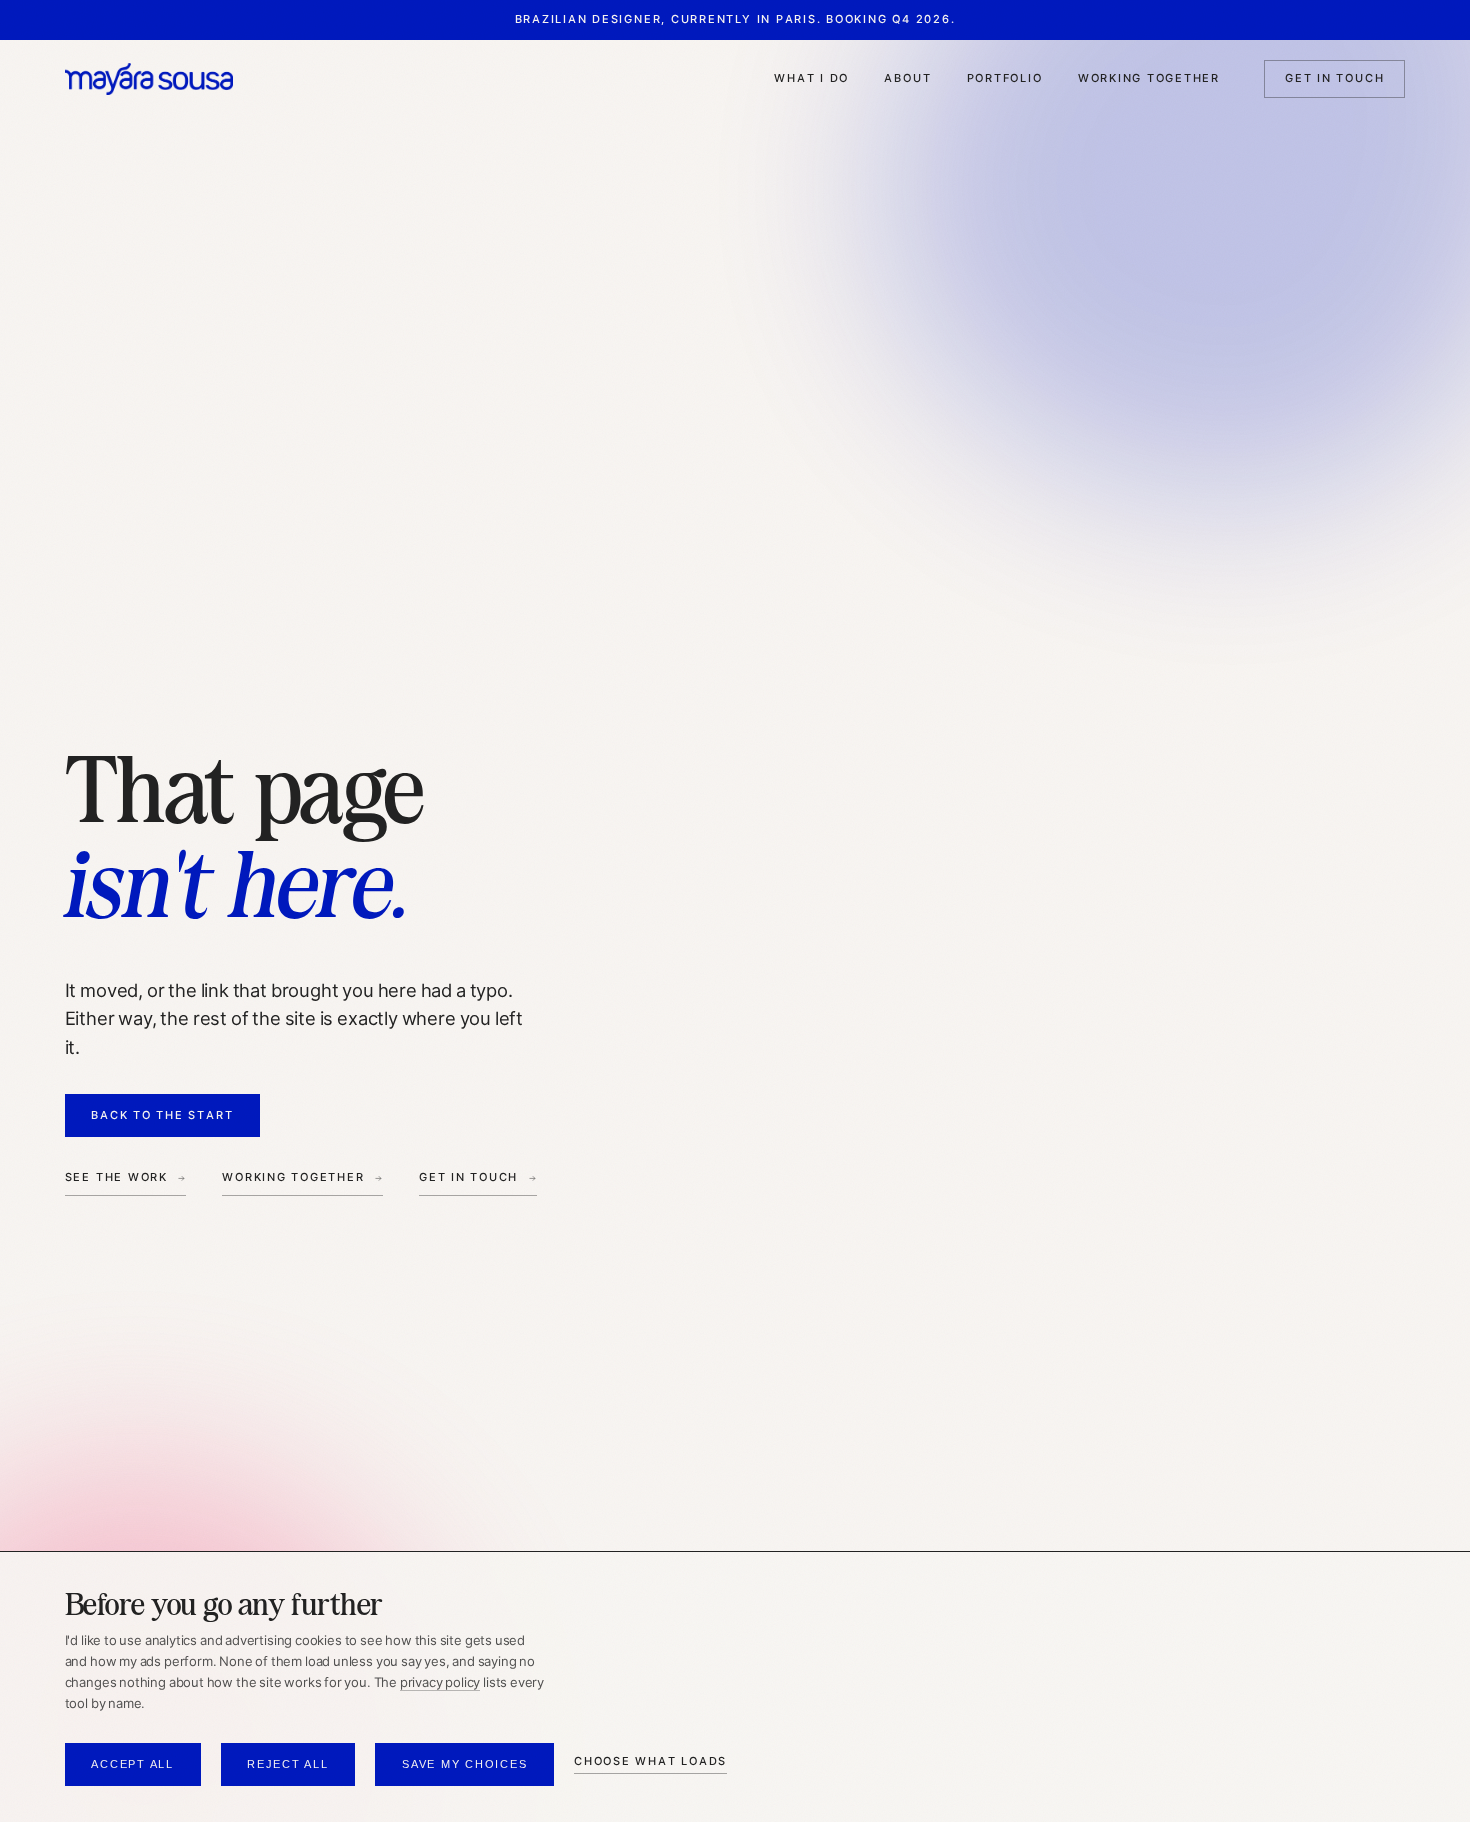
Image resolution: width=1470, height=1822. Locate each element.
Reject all (288, 1764)
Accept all (132, 1764)
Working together (1149, 78)
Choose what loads (650, 1761)
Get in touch (1334, 78)
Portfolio (1005, 78)
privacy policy (440, 1682)
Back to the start (162, 1115)
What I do (811, 78)
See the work (116, 1177)
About (907, 78)
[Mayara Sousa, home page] (149, 78)
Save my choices (465, 1764)
